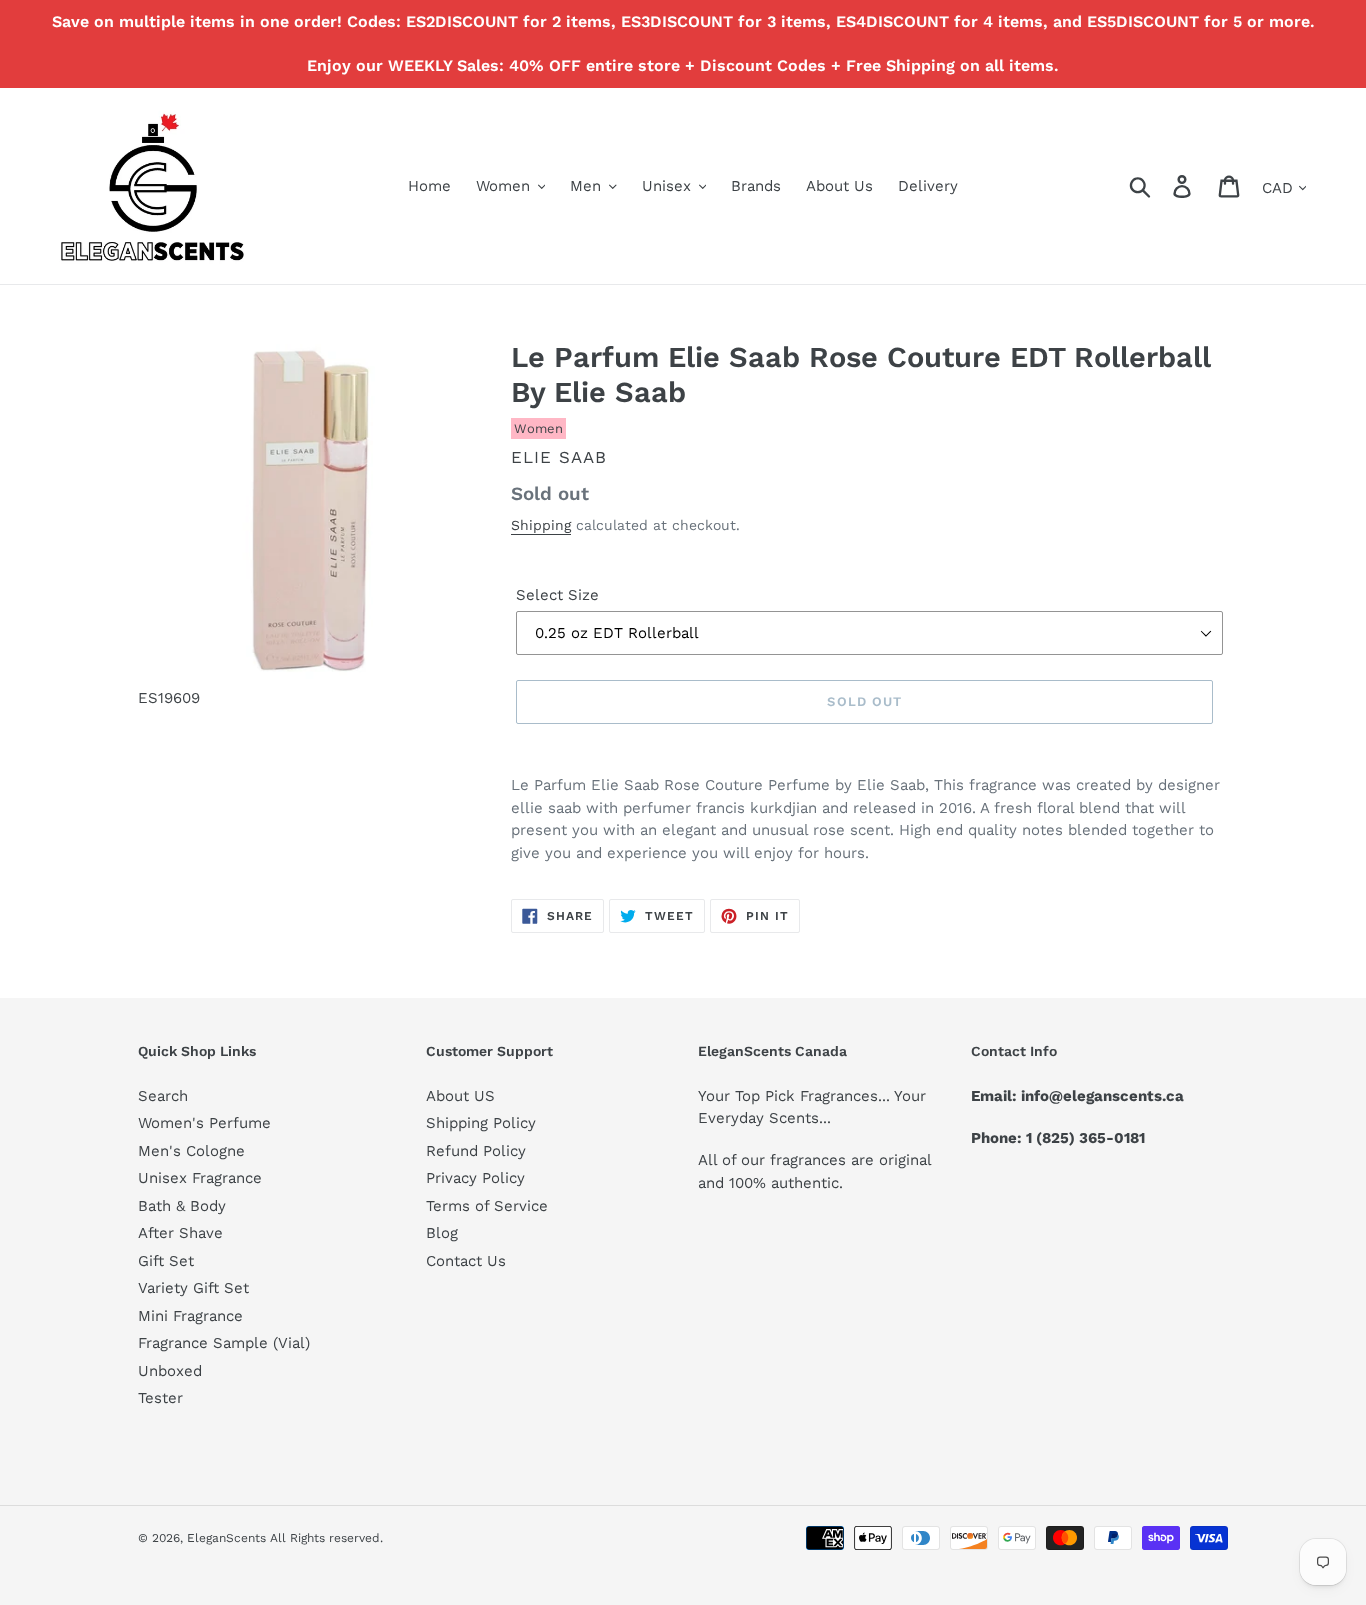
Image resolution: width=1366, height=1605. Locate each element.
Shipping (541, 525)
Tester (160, 1398)
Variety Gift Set (193, 1288)
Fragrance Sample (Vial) (224, 1343)
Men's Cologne (191, 1151)
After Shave (180, 1233)
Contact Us (466, 1261)
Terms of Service (487, 1206)
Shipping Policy (481, 1123)
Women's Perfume (204, 1123)
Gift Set (166, 1261)
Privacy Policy (475, 1178)
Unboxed (170, 1371)
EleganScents (226, 1538)
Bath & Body (182, 1206)
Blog (442, 1233)
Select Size (557, 595)
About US (460, 1096)
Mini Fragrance (190, 1316)
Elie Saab (559, 457)
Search (163, 1096)
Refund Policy (476, 1151)
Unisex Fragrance (200, 1178)
